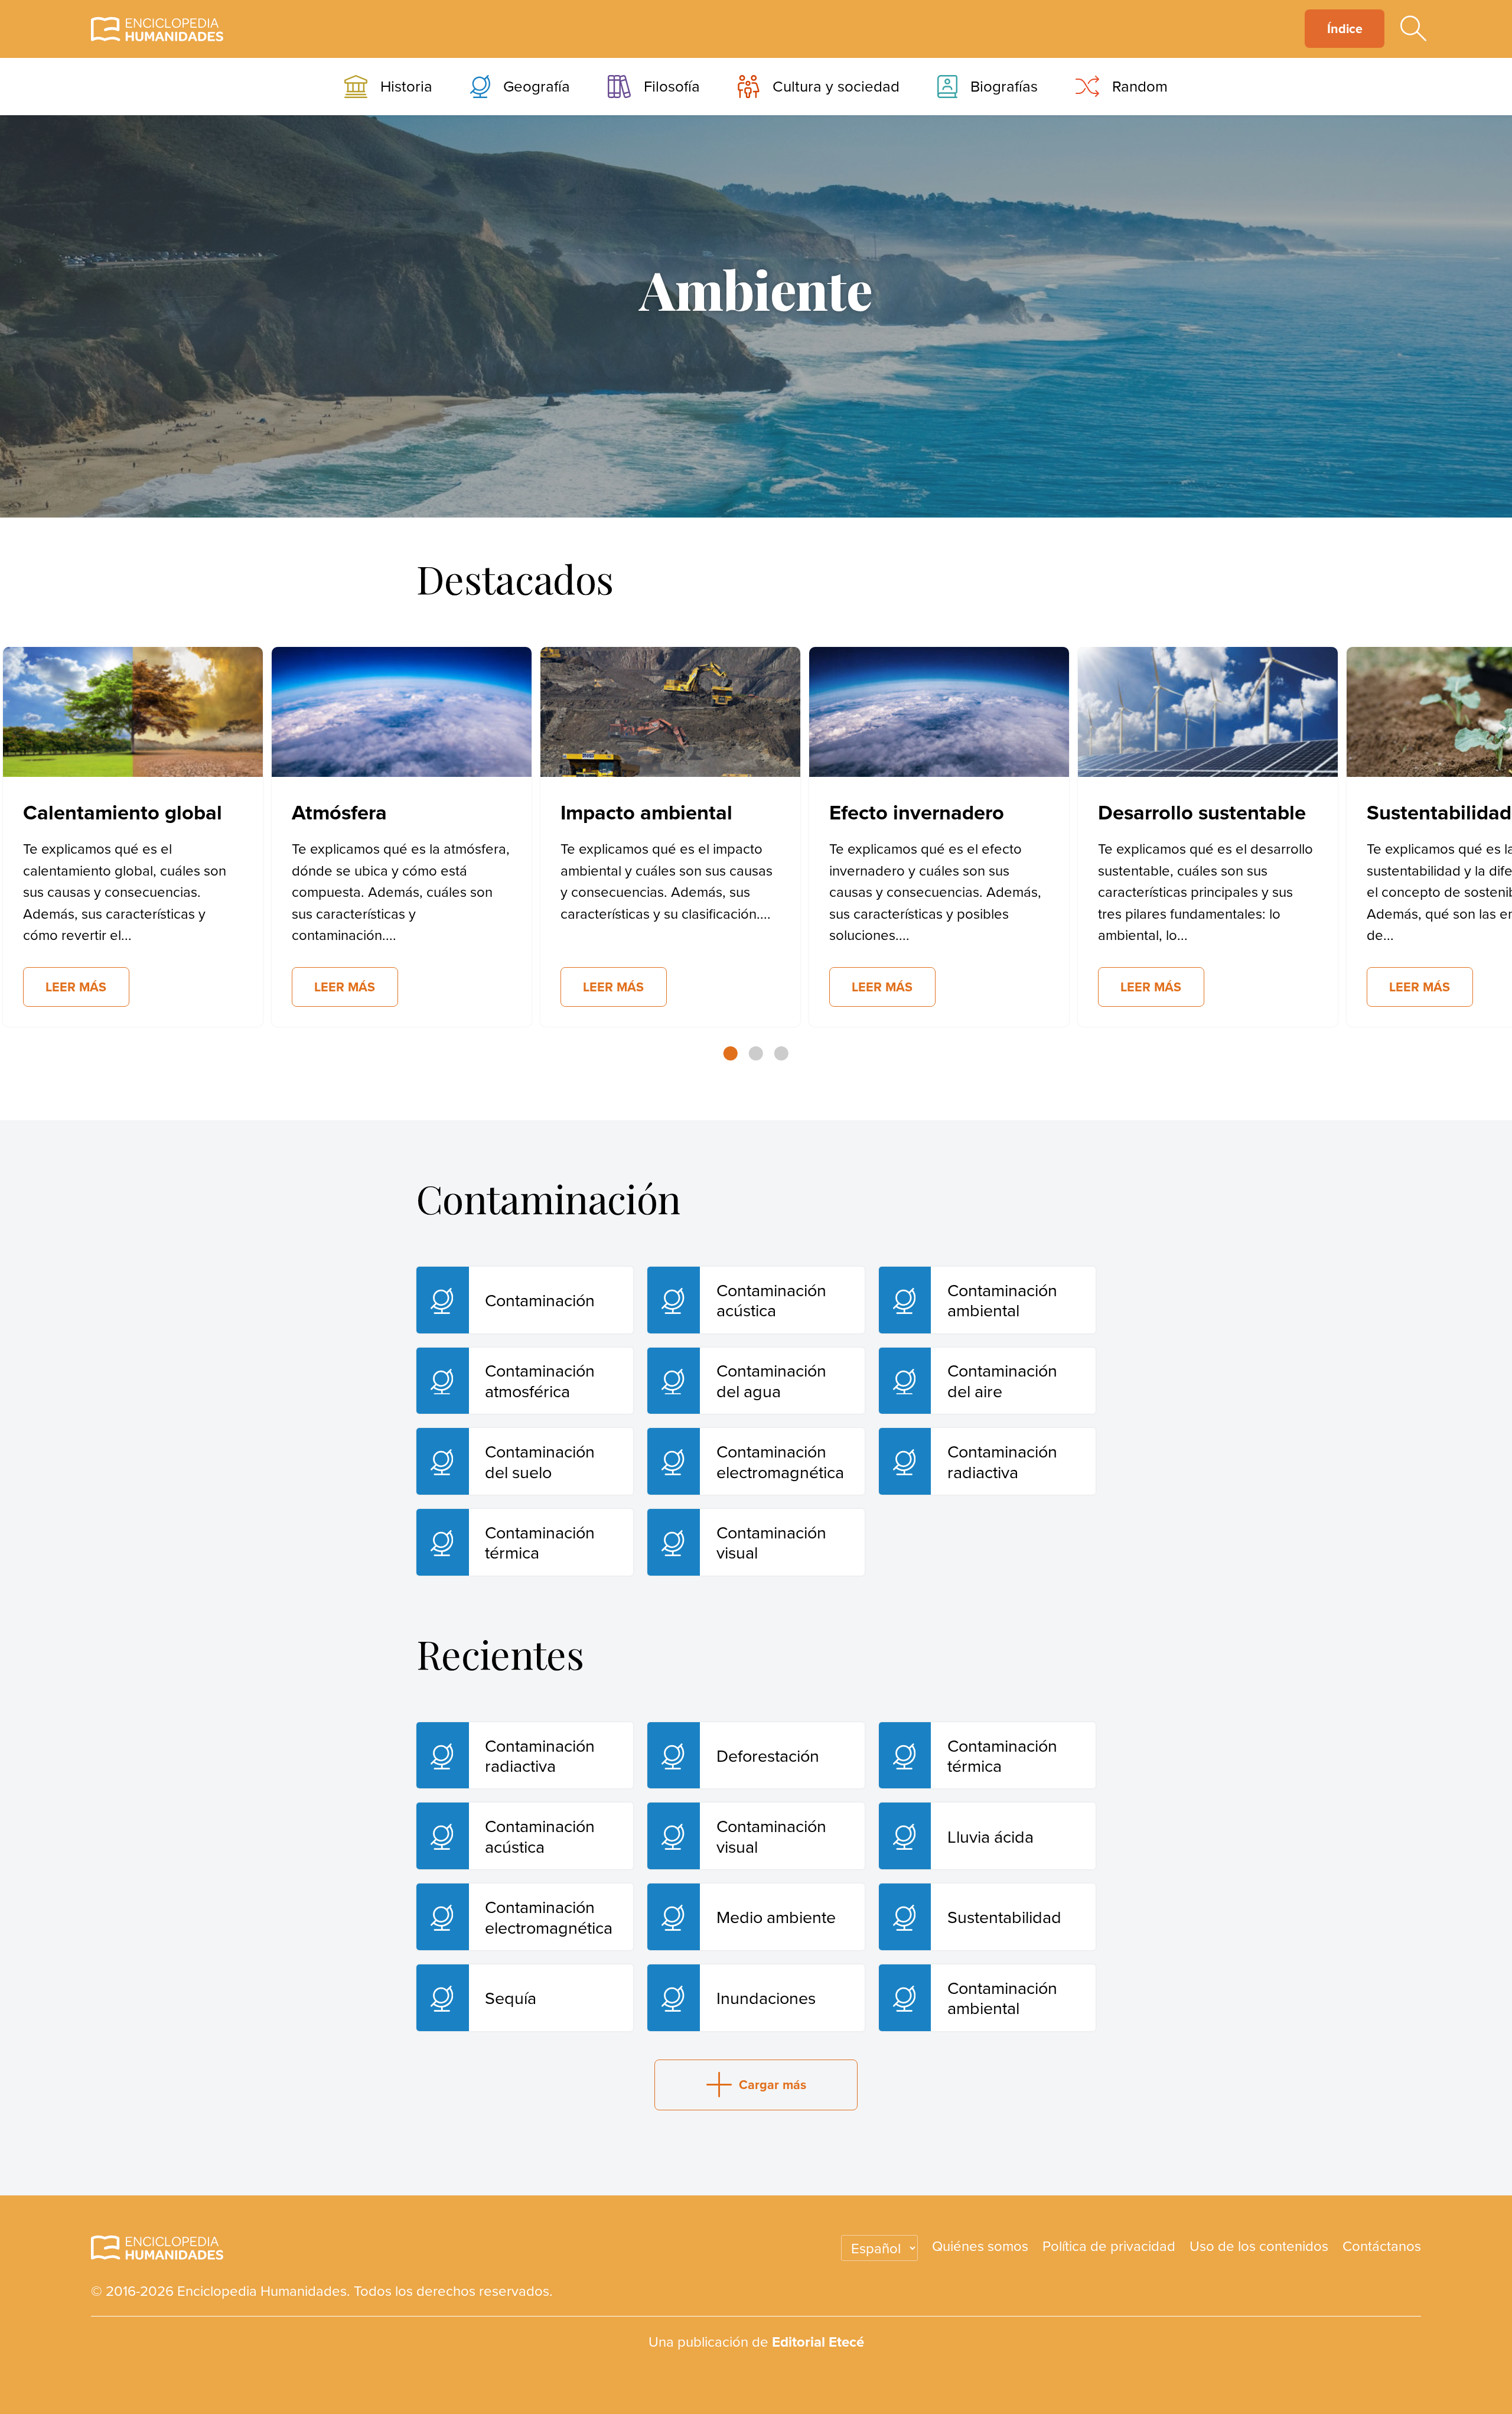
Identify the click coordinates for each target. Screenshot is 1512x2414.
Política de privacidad (1109, 2246)
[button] (731, 1053)
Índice (1345, 29)
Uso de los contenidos (1259, 2246)
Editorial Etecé (818, 2342)
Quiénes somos (980, 2246)
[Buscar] (1413, 29)
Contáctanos (1382, 2246)
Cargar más (773, 2085)
